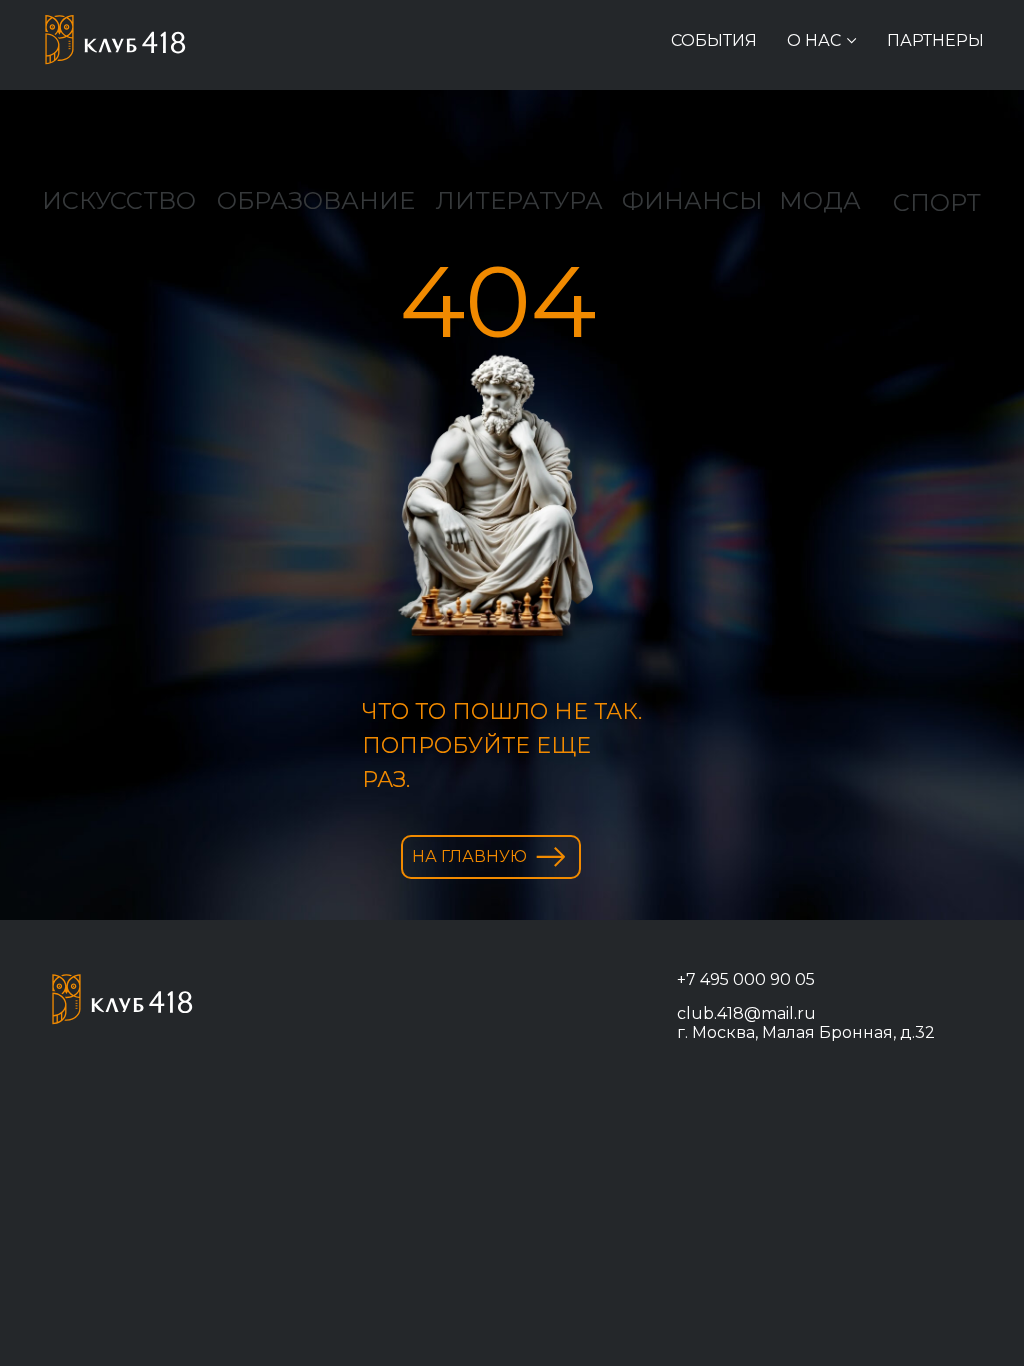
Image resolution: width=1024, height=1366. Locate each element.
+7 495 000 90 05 (746, 979)
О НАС (814, 40)
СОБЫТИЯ (714, 40)
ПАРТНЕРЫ (935, 40)
